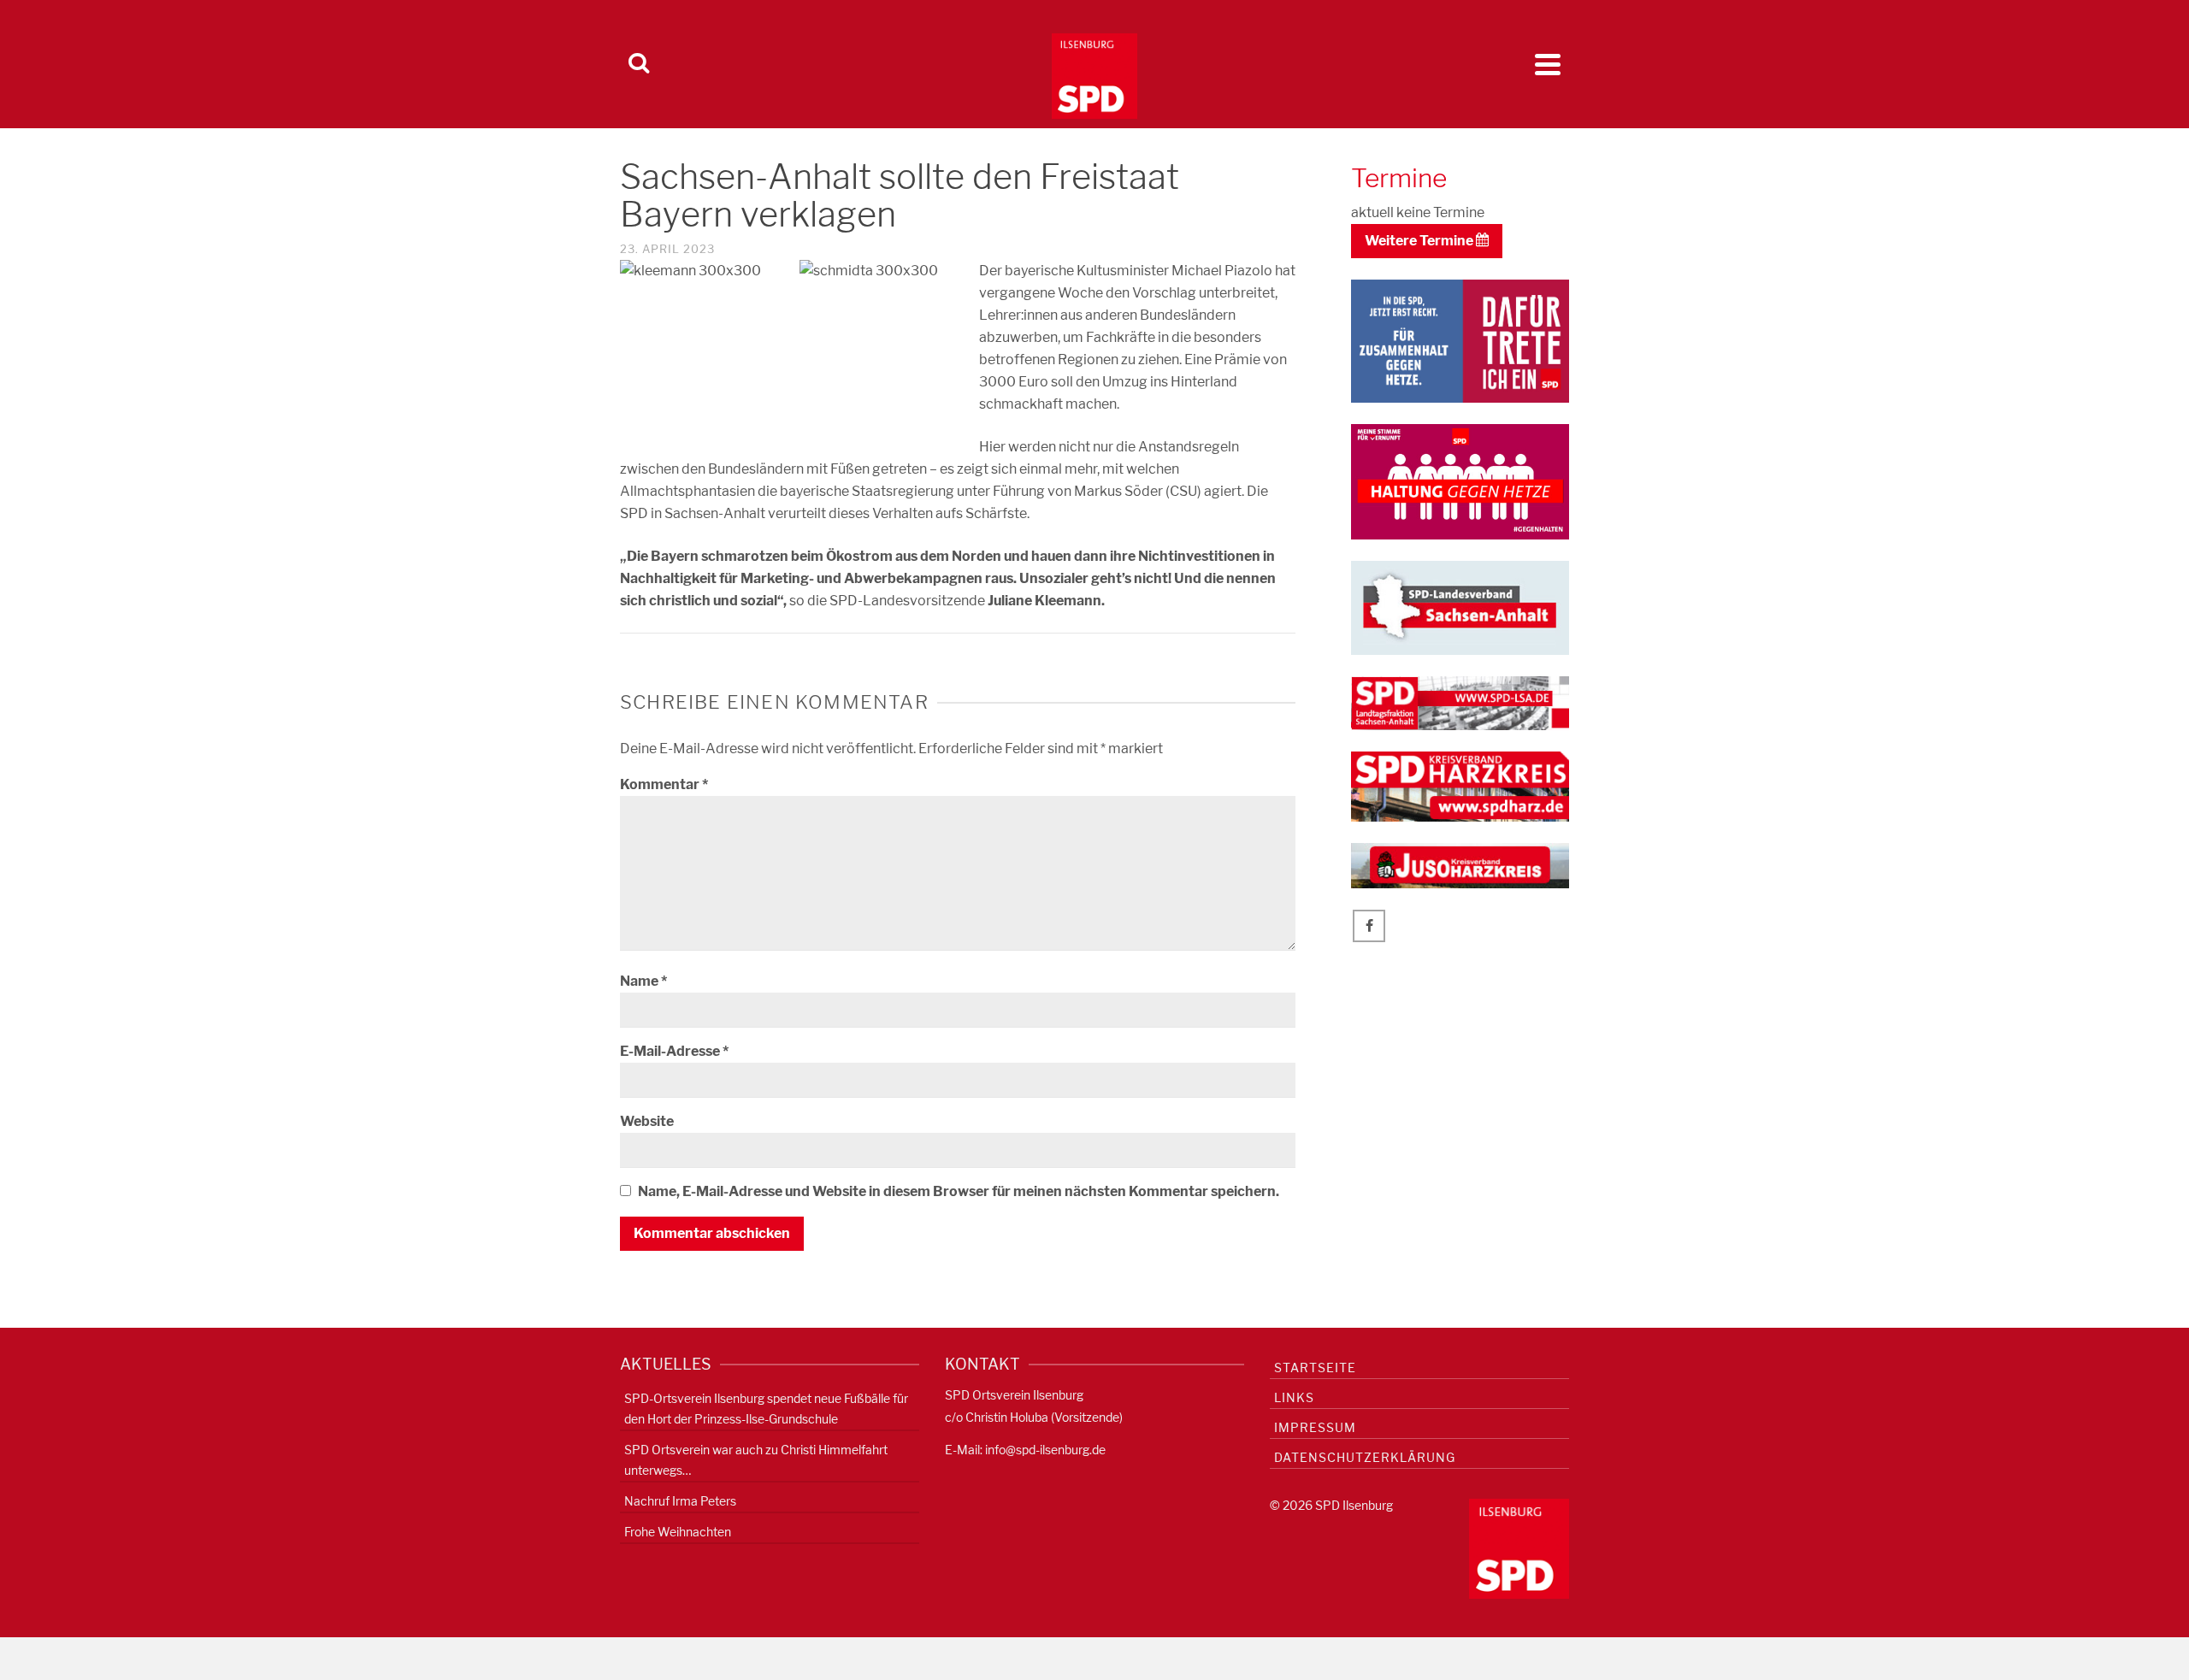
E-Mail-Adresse (674, 1051)
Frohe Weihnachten (678, 1532)
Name (643, 981)
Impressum (1315, 1427)
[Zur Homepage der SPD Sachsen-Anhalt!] (1460, 607)
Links (1294, 1397)
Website (647, 1121)
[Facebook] (1369, 926)
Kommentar (664, 784)
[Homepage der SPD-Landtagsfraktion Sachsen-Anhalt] (1460, 702)
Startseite (1315, 1368)
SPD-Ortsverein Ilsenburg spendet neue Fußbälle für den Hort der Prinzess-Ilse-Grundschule (766, 1409)
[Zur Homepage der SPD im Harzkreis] (1460, 785)
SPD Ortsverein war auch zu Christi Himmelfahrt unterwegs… (756, 1460)
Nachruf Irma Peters (680, 1501)
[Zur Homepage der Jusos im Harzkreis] (1460, 865)
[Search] (639, 64)
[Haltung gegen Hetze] (1460, 480)
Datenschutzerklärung (1365, 1457)
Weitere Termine (1420, 241)
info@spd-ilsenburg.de (1045, 1450)
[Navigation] (1548, 64)
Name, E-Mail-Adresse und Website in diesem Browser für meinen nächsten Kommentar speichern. (959, 1191)
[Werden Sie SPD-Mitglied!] (1460, 340)
